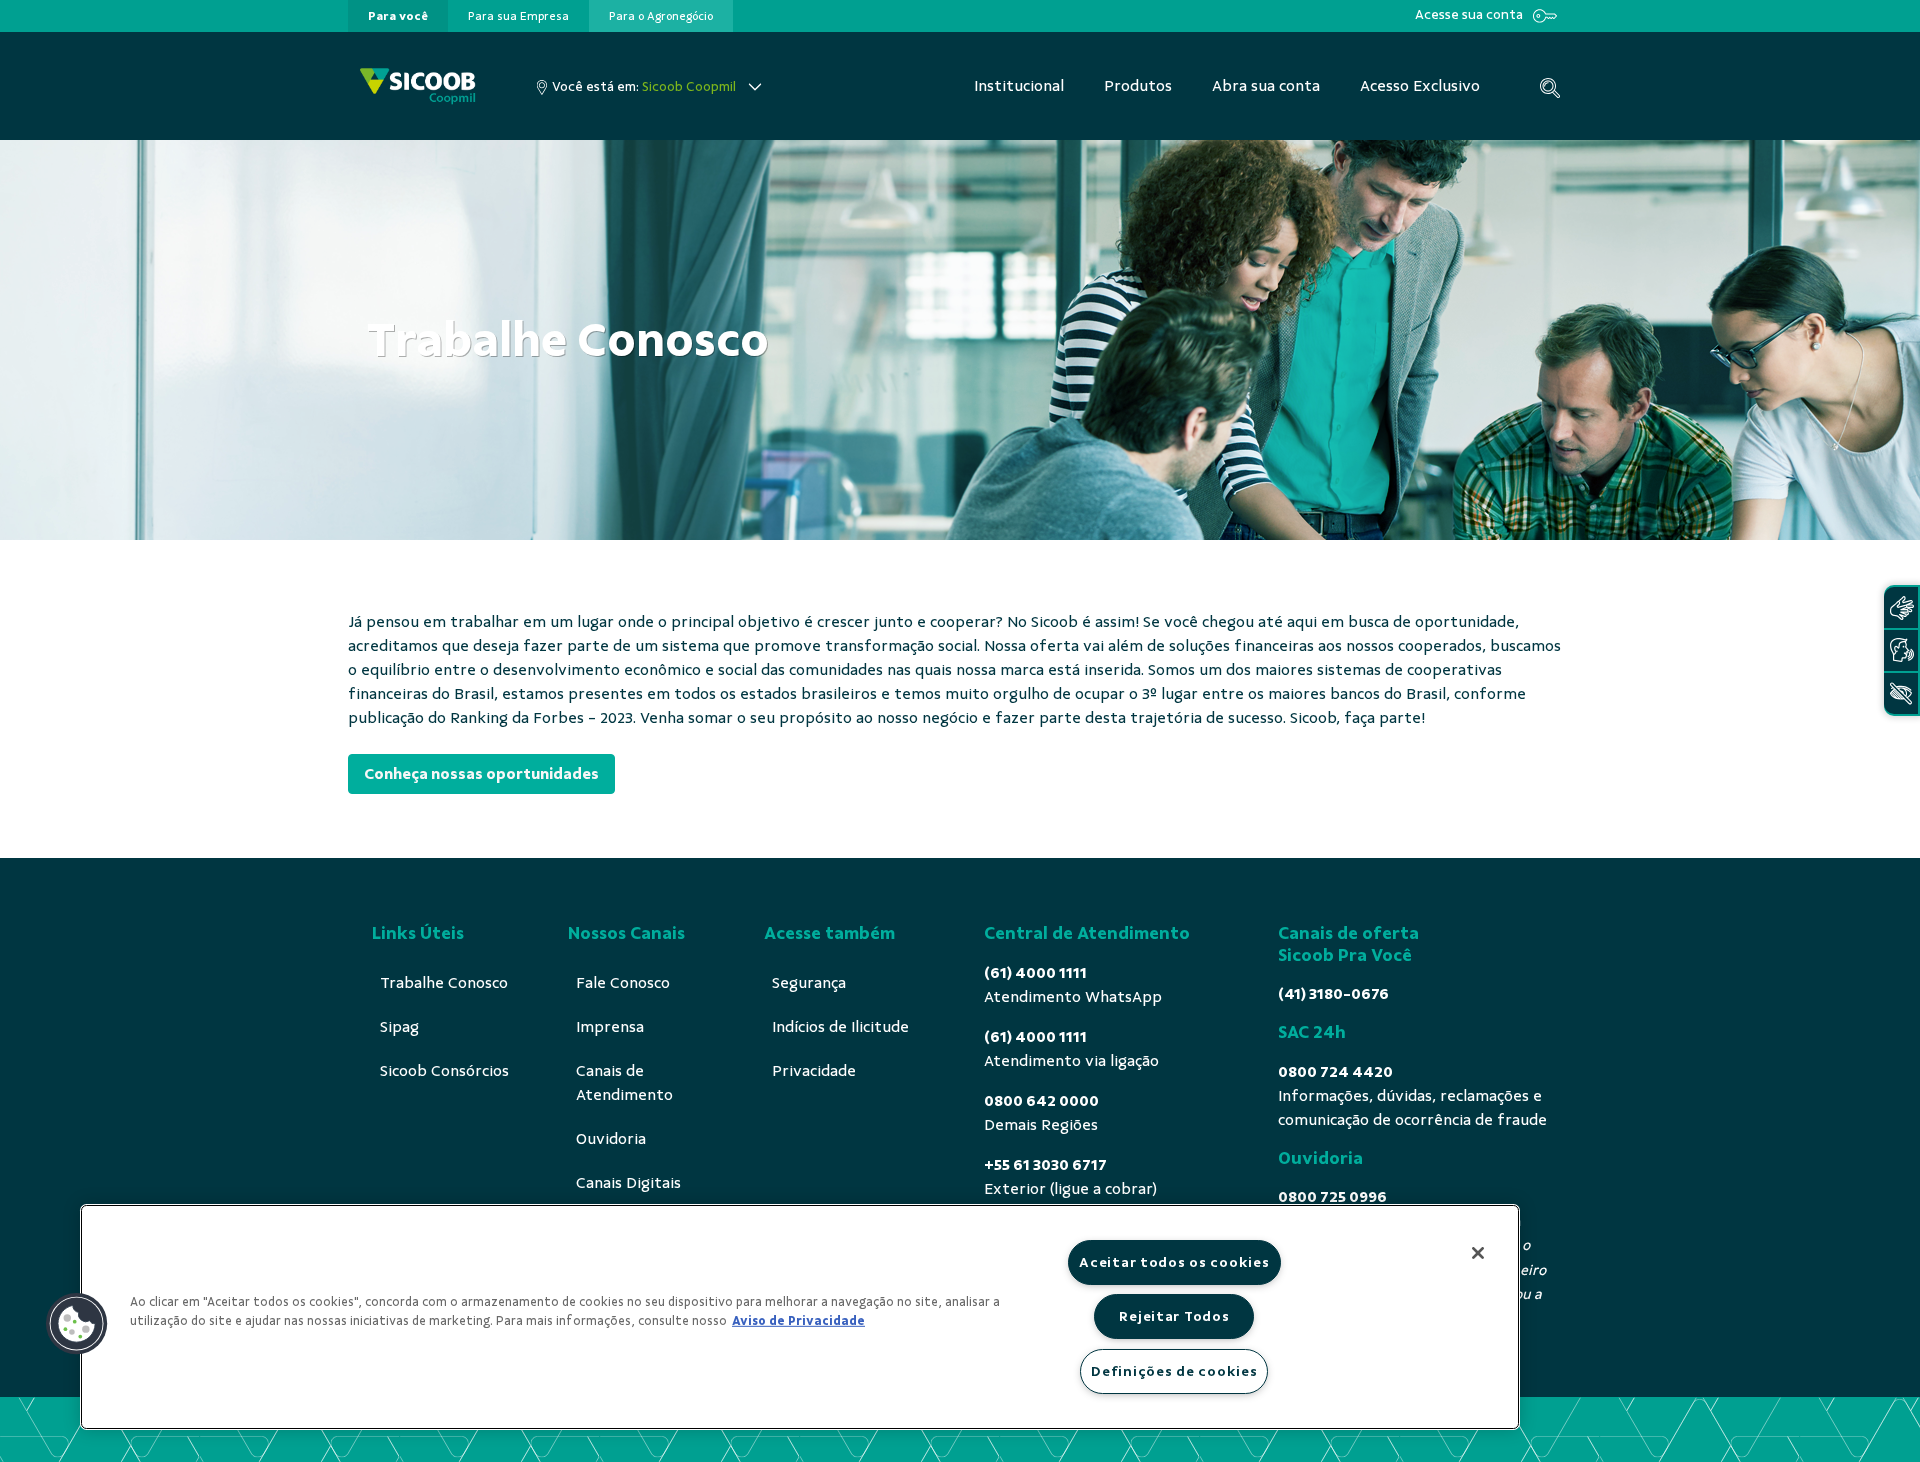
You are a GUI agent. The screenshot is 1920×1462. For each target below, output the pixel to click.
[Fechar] (1478, 1253)
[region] (800, 1317)
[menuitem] (398, 16)
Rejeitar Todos (1174, 1316)
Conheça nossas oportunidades (481, 774)
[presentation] (398, 16)
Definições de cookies (1174, 1371)
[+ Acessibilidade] (1901, 693)
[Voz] (1901, 650)
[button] (77, 1324)
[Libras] (1901, 607)
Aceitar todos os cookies (1174, 1262)
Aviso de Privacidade (798, 1321)
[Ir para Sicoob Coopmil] (418, 86)
